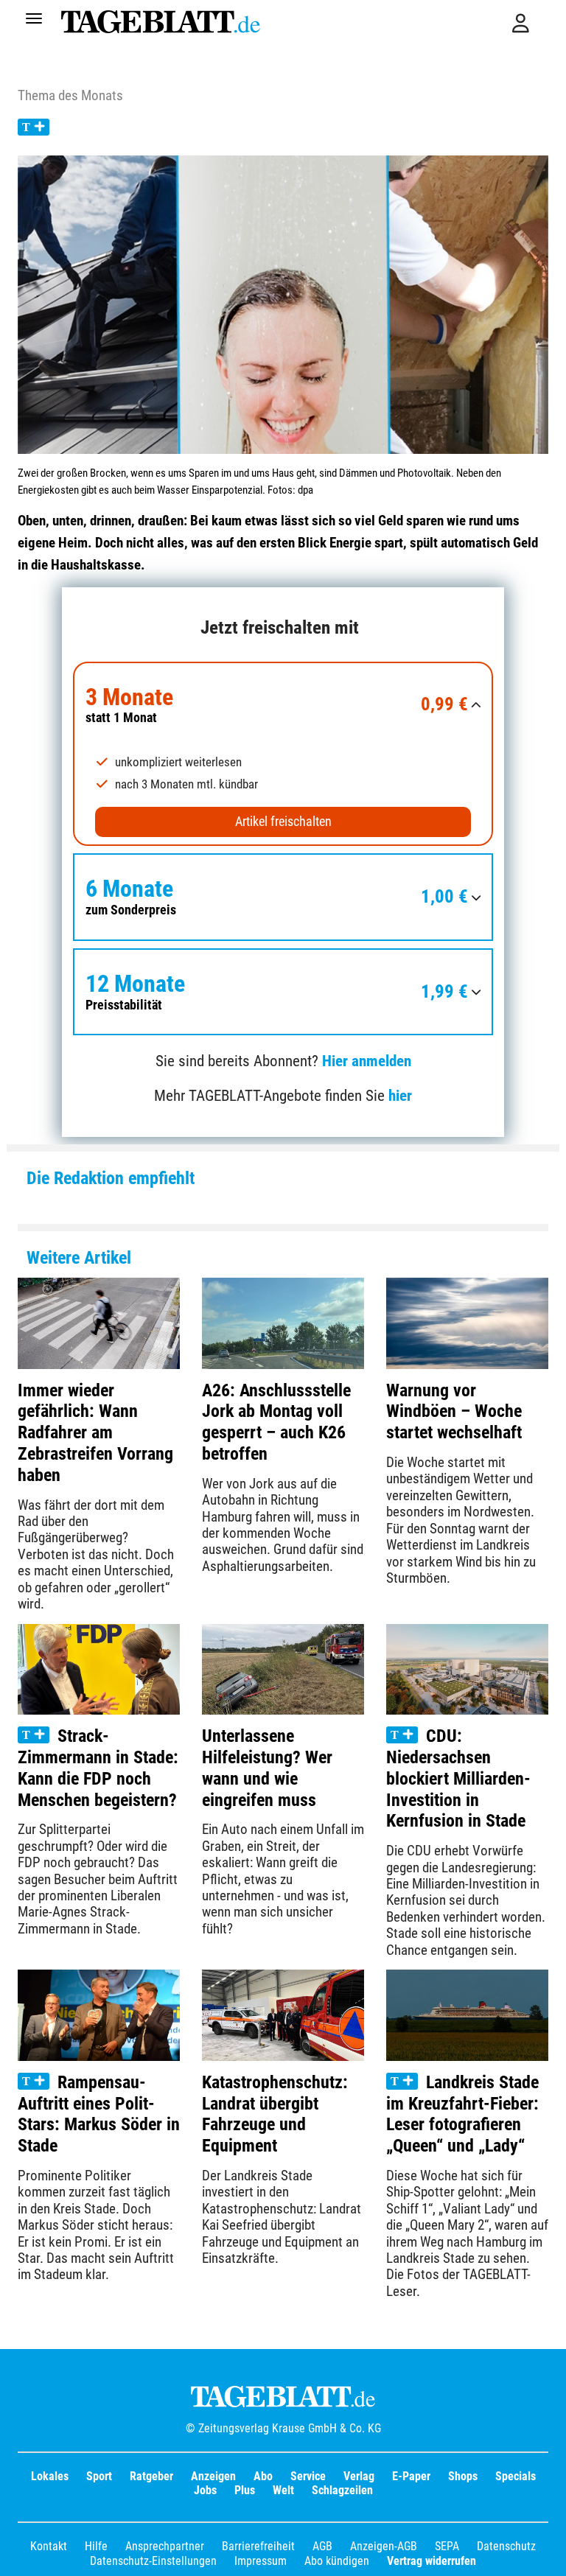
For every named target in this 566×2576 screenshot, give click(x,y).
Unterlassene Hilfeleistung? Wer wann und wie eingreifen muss (267, 1768)
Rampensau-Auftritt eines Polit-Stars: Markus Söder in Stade (99, 2114)
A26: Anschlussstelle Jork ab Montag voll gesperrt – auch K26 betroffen (276, 1422)
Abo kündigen (337, 2561)
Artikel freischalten (283, 822)
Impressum (261, 2561)
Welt (283, 2490)
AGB (322, 2546)
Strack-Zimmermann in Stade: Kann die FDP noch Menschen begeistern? (98, 1768)
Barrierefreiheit (258, 2546)
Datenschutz (506, 2546)
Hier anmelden (367, 1061)
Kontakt (49, 2546)
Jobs (205, 2490)
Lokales (50, 2476)
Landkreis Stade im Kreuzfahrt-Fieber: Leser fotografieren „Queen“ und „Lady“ (462, 2114)
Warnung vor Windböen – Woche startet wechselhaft (454, 1412)
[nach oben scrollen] (544, 2554)
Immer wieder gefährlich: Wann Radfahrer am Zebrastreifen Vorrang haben (95, 1433)
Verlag (359, 2476)
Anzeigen (213, 2476)
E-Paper (411, 2476)
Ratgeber (151, 2476)
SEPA (447, 2546)
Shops (463, 2476)
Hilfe (96, 2546)
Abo (263, 2476)
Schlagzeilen (342, 2490)
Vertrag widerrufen (432, 2561)
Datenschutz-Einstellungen (153, 2561)
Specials (516, 2476)
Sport (99, 2476)
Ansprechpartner (165, 2546)
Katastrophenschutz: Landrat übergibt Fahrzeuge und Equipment (275, 2114)
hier (400, 1096)
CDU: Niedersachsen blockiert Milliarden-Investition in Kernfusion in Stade (458, 1778)
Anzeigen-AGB (384, 2546)
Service (308, 2476)
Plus (245, 2490)
